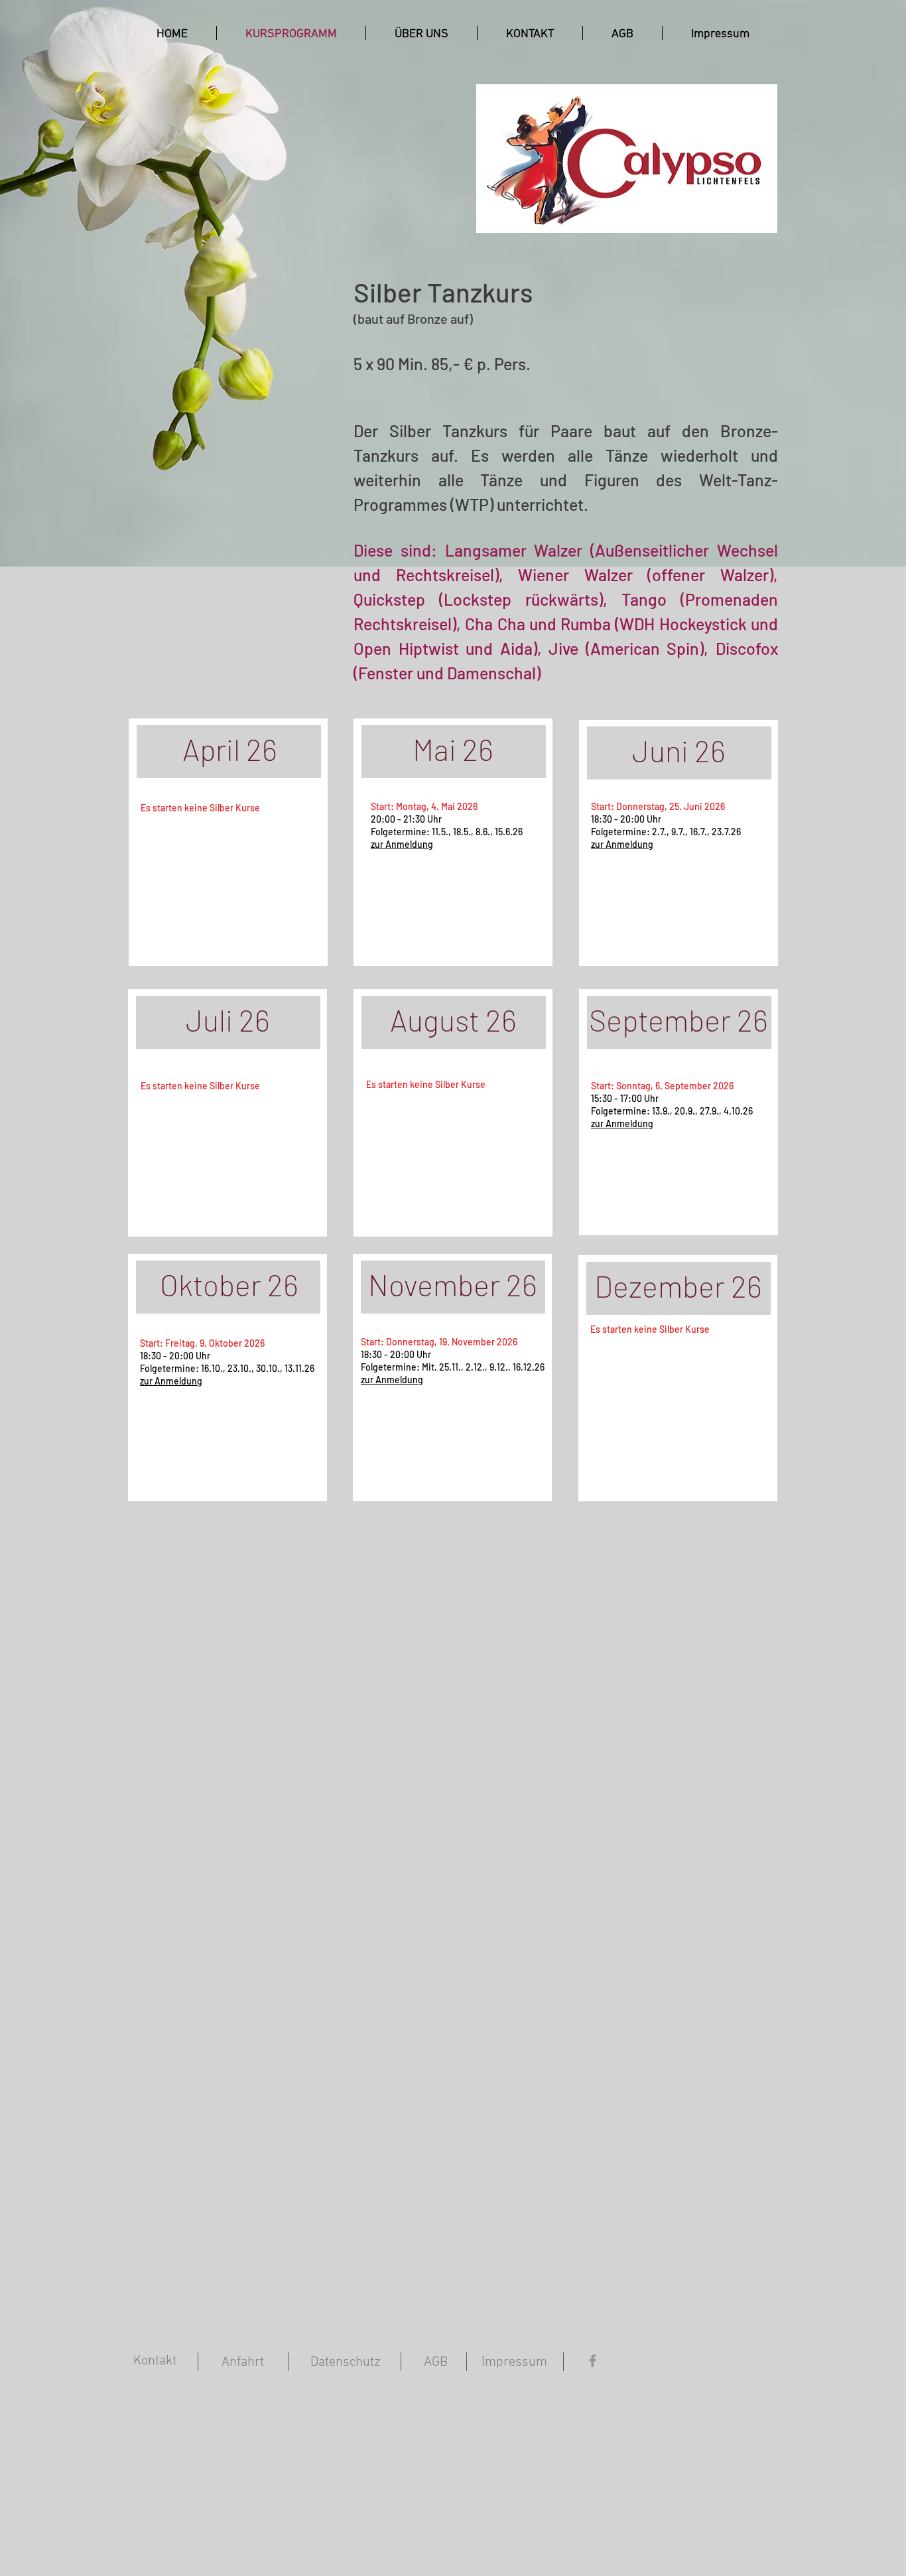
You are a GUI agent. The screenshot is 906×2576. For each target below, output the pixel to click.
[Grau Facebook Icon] (593, 2361)
